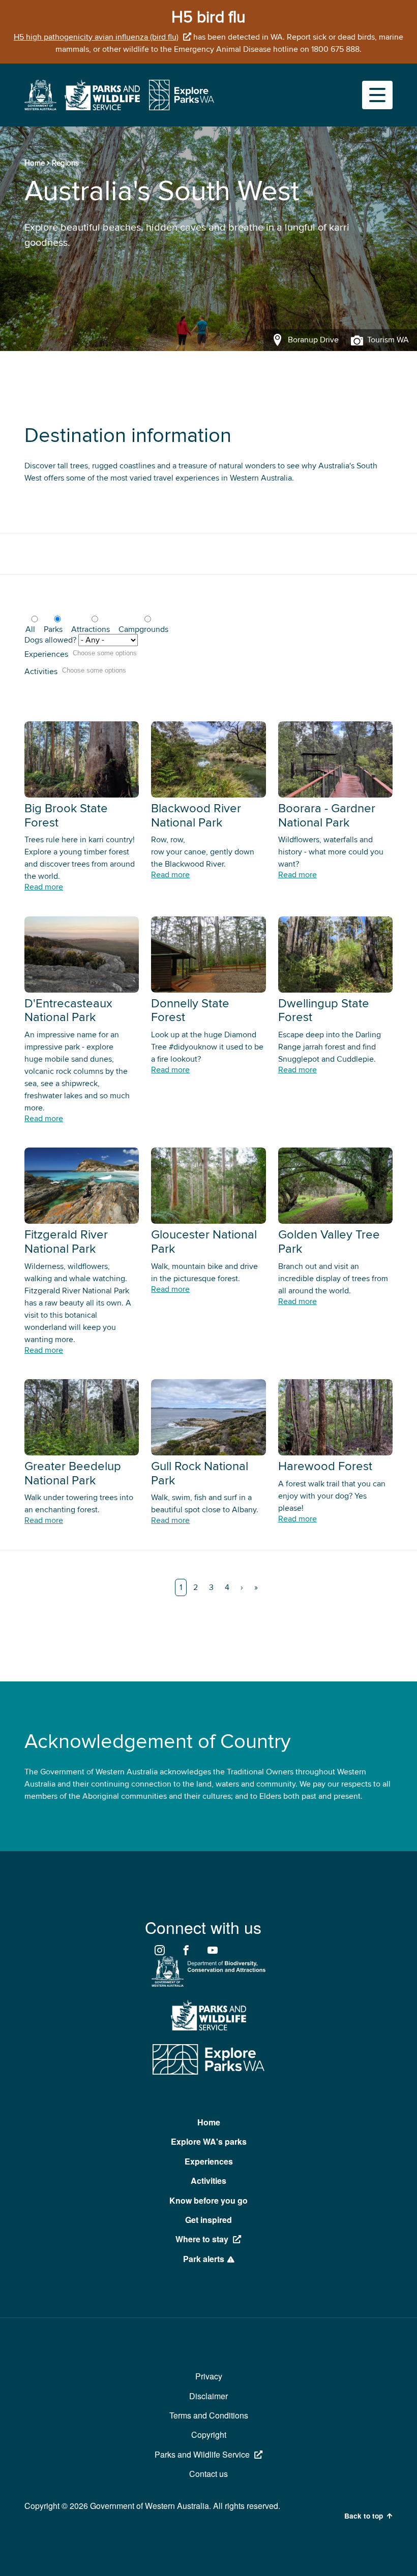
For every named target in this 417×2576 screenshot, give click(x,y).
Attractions (91, 629)
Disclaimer (208, 2396)
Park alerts (204, 2259)
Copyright (209, 2435)
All (30, 629)
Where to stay (202, 2239)
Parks (53, 629)
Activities (41, 672)
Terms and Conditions (209, 2415)
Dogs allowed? (50, 640)
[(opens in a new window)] (40, 108)
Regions (65, 163)
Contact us (208, 2474)
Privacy (209, 2376)
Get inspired (208, 2220)
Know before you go (208, 2200)
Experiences (46, 654)
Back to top (364, 2516)
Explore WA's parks (209, 2141)
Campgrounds (143, 629)
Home (35, 163)
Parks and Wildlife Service (202, 2454)
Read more (44, 887)
